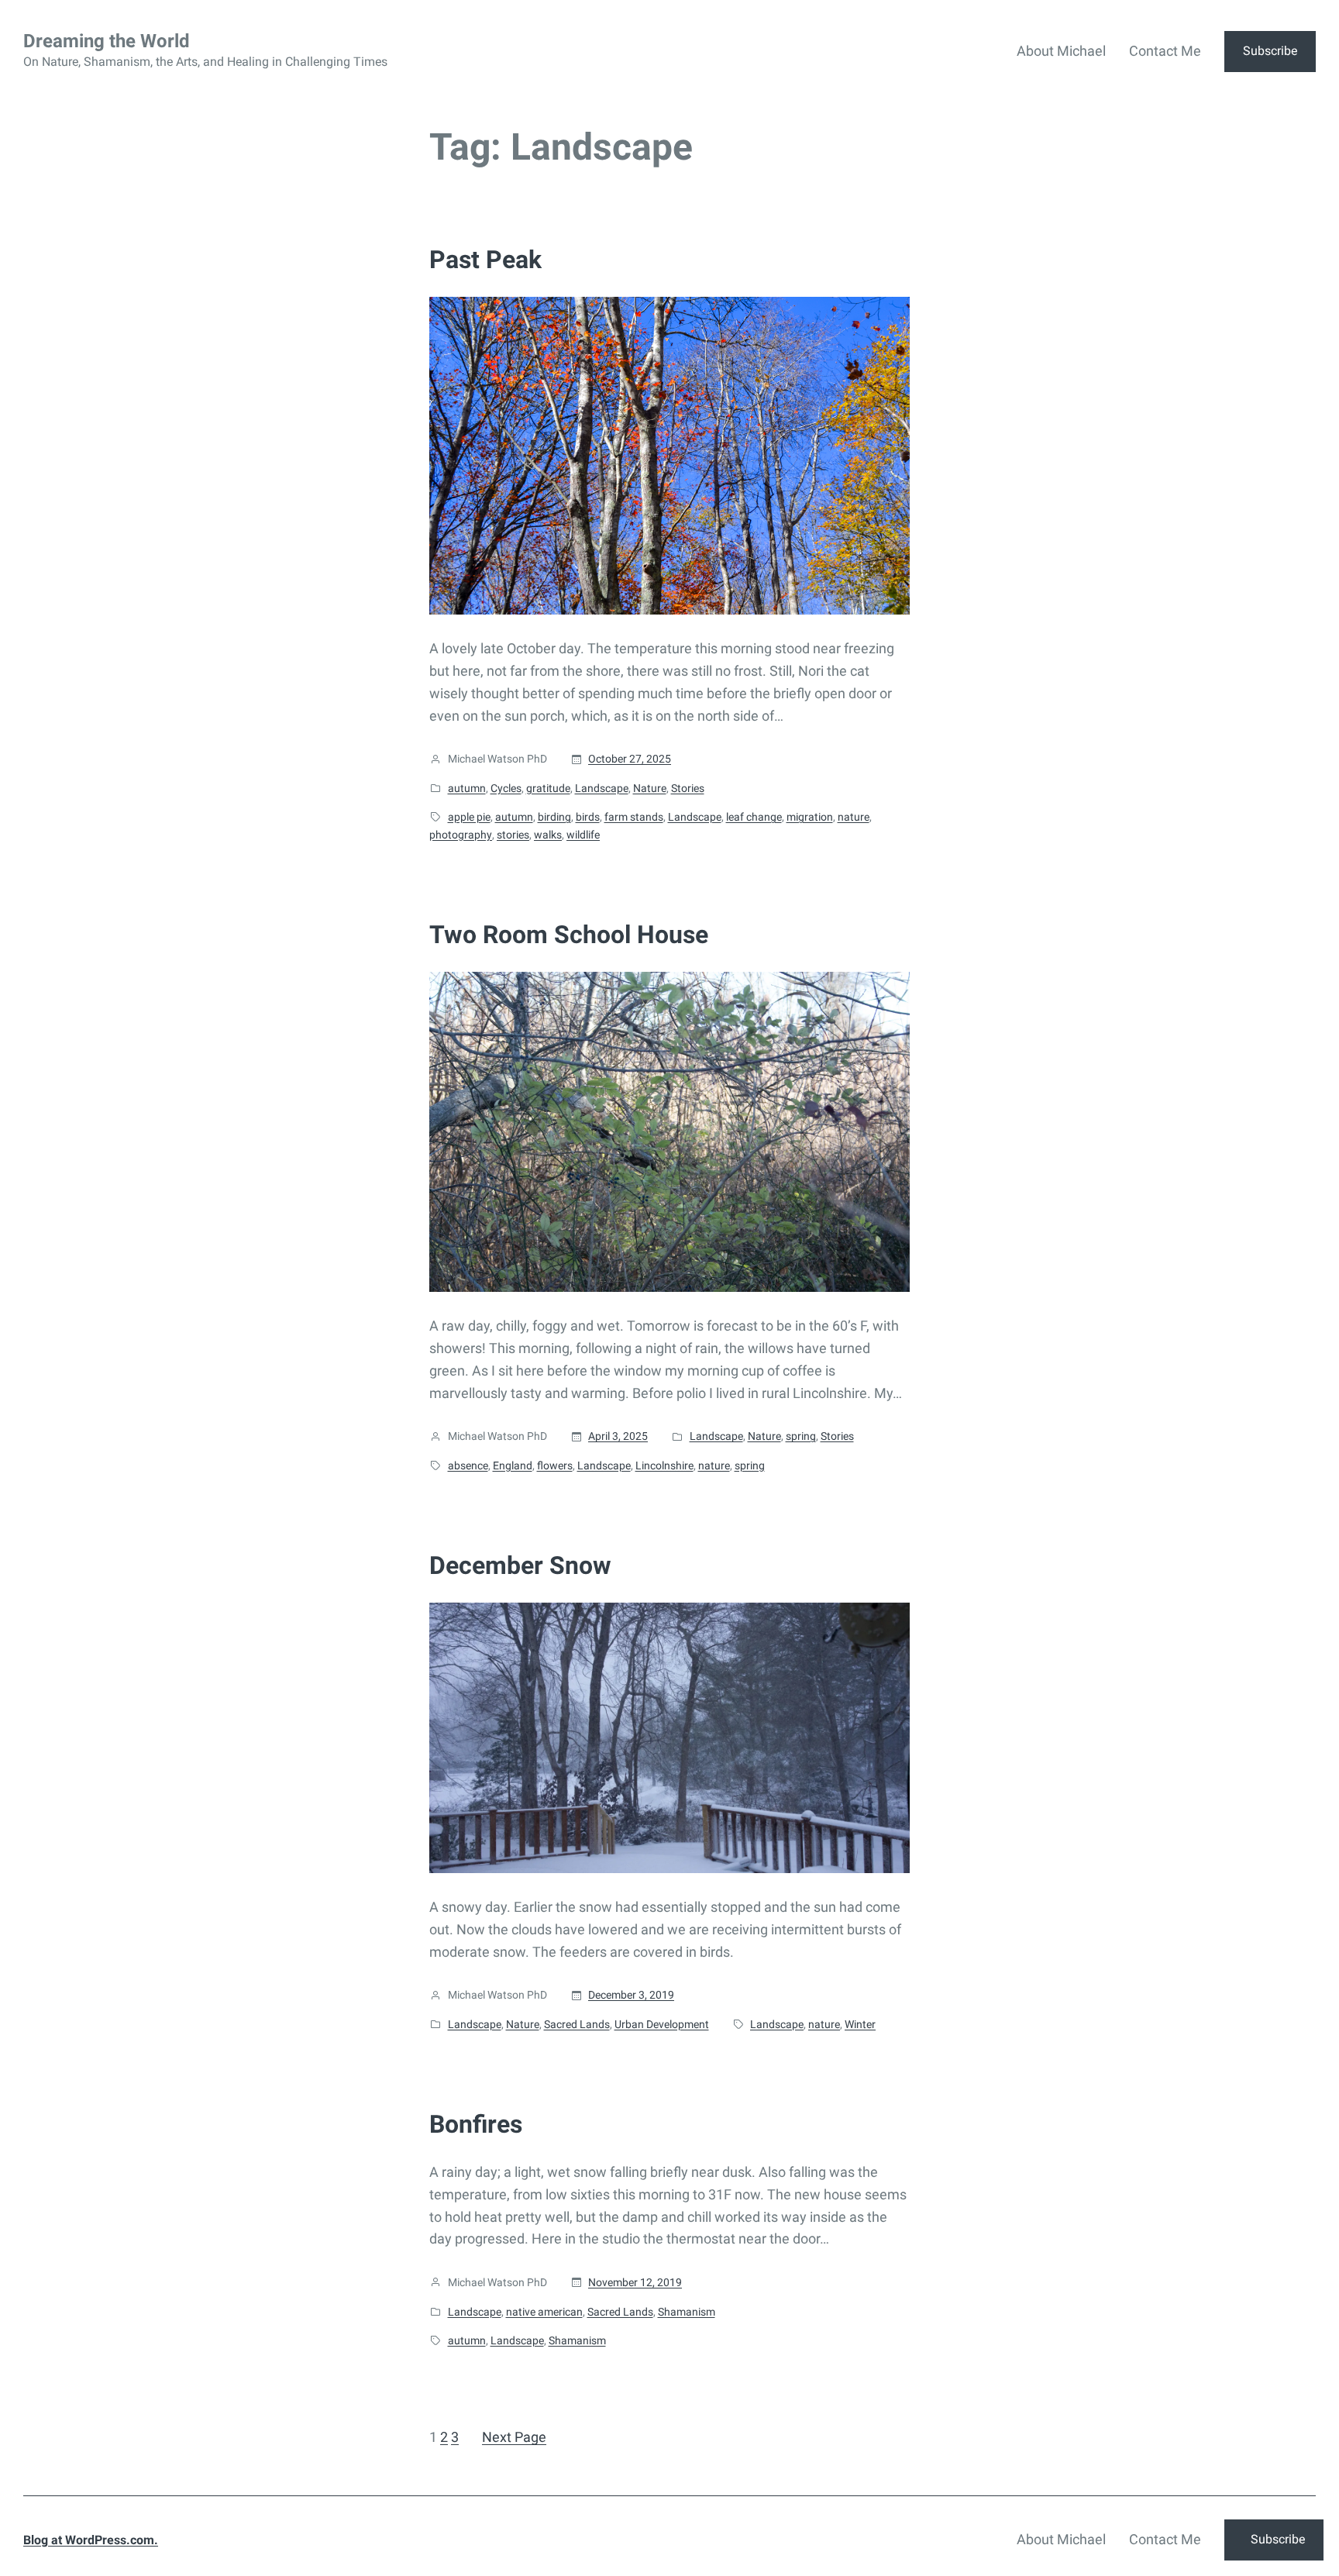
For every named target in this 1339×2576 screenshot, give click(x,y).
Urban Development (662, 2024)
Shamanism (687, 2312)
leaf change (754, 817)
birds (588, 817)
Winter (860, 2024)
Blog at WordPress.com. (91, 2540)
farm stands (634, 817)
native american (544, 2312)
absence (468, 1465)
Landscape (602, 788)
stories (513, 835)
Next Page (514, 2437)
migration (810, 817)
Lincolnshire (664, 1465)
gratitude (548, 788)
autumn (467, 788)
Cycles (506, 788)
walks (548, 835)
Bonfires (476, 2124)
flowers (555, 1465)
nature (854, 817)
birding (554, 817)
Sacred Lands (577, 2024)
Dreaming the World (107, 41)
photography (461, 835)
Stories (688, 788)
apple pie (469, 817)
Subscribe (1270, 51)
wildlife (583, 835)
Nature (650, 788)
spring (801, 1436)
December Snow (520, 1565)
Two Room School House (569, 935)
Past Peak (485, 260)
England (513, 1465)
